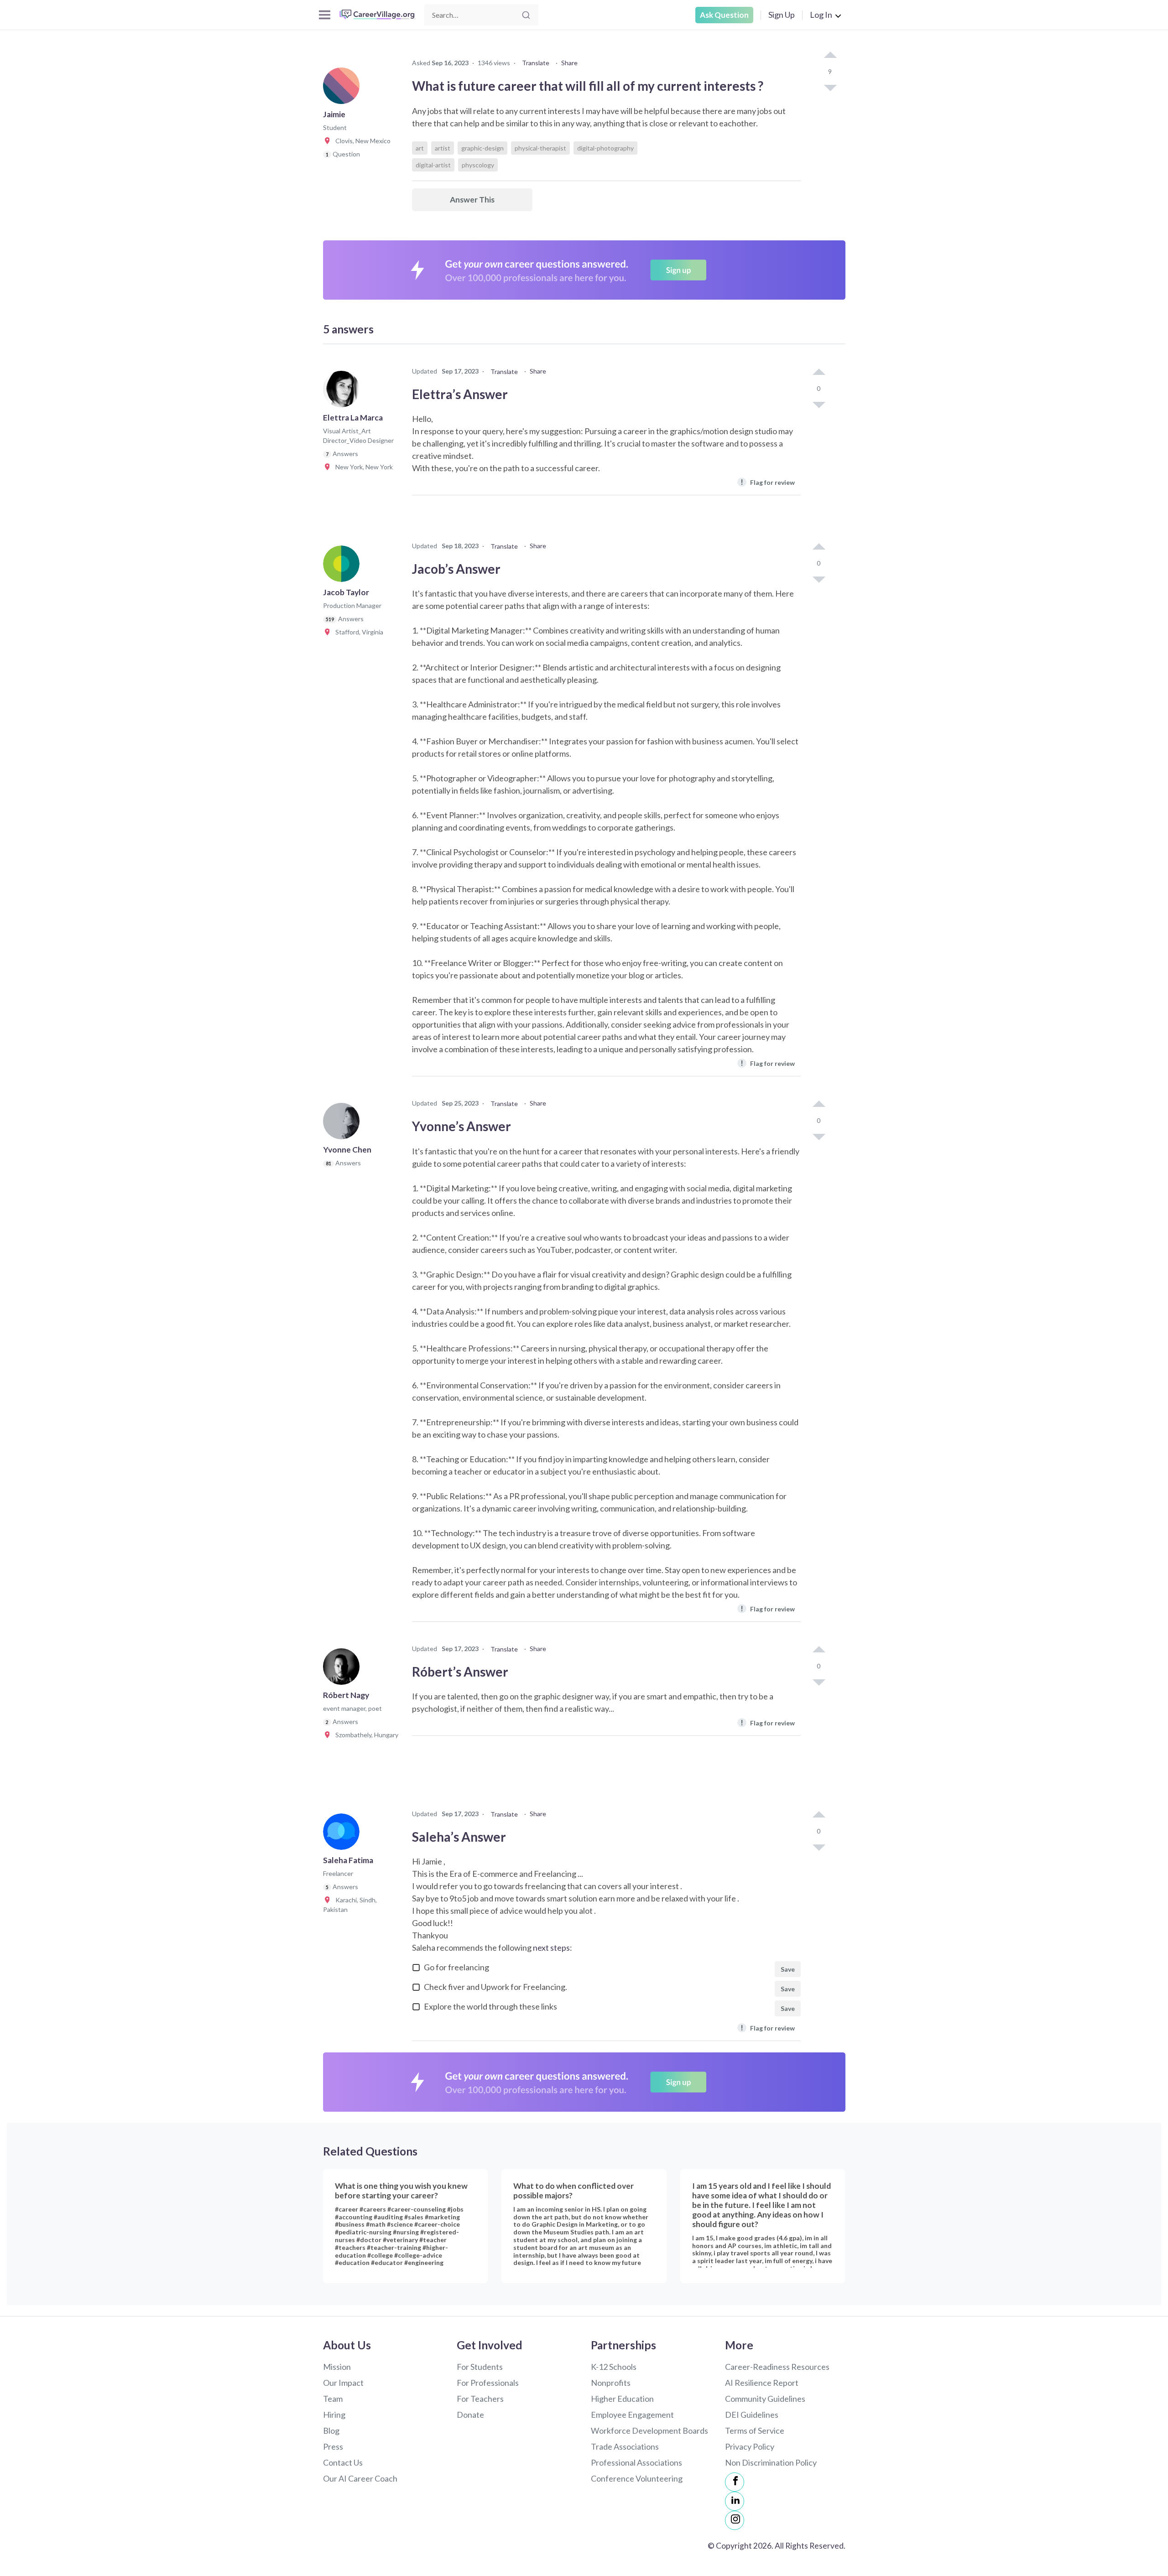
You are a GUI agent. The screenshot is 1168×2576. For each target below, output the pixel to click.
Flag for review (768, 482)
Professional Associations (636, 2462)
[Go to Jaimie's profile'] (344, 88)
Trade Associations (625, 2446)
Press (333, 2446)
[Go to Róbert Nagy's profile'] (344, 1669)
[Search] (526, 15)
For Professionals (488, 2383)
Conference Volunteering (637, 2478)
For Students (480, 2367)
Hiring (334, 2415)
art (420, 148)
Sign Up (782, 15)
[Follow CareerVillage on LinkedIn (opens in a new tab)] (735, 2501)
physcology (478, 165)
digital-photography (605, 148)
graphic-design (482, 148)
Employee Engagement (632, 2415)
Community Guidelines (765, 2399)
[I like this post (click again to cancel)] (830, 56)
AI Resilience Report (762, 2383)
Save (788, 1969)
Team (333, 2399)
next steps (551, 1948)
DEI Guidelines (752, 2415)
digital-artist (433, 165)
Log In (821, 15)
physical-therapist (540, 148)
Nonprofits (611, 2383)
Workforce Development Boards (649, 2431)
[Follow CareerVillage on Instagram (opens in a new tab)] (735, 2520)
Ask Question (724, 15)
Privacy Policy (750, 2446)
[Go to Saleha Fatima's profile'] (344, 1834)
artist (443, 148)
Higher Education (622, 2399)
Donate (470, 2415)
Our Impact (343, 2383)
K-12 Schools (614, 2367)
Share (569, 63)
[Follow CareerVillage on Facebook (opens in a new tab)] (735, 2482)
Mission (337, 2367)
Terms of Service (755, 2431)
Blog (331, 2431)
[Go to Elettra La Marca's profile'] (344, 392)
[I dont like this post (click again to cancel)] (830, 87)
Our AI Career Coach (360, 2478)
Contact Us (343, 2462)
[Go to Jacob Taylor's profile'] (344, 566)
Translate (536, 63)
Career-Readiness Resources (777, 2367)
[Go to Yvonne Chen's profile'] (344, 1124)
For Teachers (480, 2399)
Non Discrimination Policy (771, 2462)
